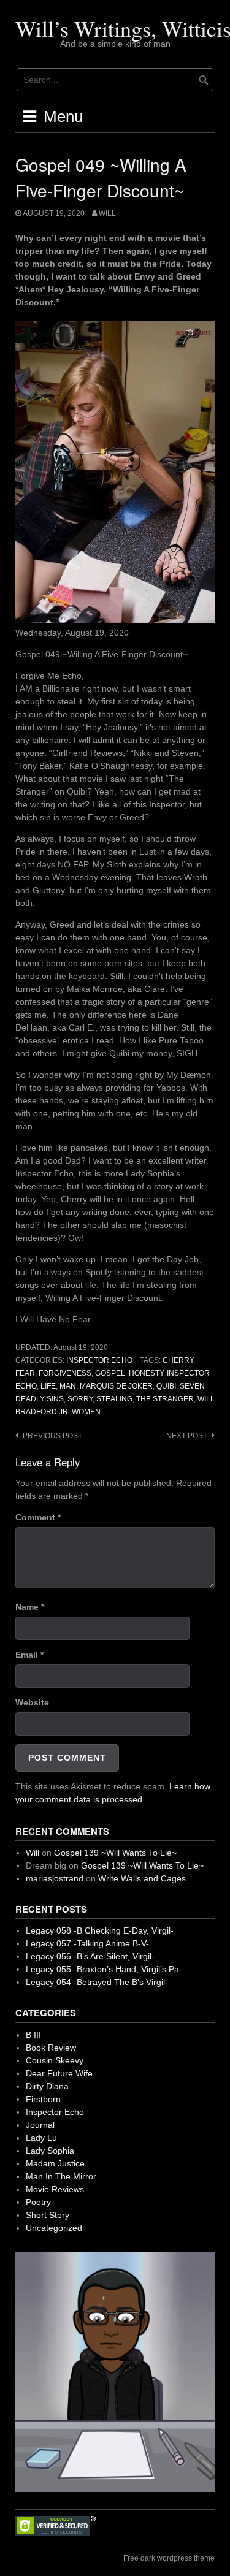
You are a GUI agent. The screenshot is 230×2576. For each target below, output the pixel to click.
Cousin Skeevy (55, 2060)
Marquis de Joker (116, 1386)
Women (86, 1412)
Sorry (80, 1399)
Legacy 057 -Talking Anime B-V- (87, 1943)
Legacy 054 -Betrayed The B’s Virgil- (97, 1982)
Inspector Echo (99, 1360)
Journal (40, 2125)
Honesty (146, 1373)
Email (29, 1655)
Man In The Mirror (61, 2176)
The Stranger (165, 1399)
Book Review (51, 2048)
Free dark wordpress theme (169, 2558)
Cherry (178, 1360)
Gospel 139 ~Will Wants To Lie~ (115, 1853)
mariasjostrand (55, 1878)
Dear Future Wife (59, 2073)
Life (48, 1386)
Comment (38, 1517)
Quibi (166, 1386)
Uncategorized (54, 2228)
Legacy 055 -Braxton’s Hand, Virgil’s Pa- (104, 1969)
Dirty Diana (47, 2086)
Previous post (52, 1436)
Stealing (114, 1399)
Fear (25, 1373)
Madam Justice (55, 2163)
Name (30, 1607)
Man (68, 1386)
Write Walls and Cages (142, 1878)
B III (33, 2035)
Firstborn (43, 2099)
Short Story (48, 2215)
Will (107, 213)
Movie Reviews (55, 2189)
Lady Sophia (50, 2151)
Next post (187, 1436)
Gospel (110, 1373)
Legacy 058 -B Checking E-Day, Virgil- (100, 1930)
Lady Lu (41, 2138)
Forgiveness (65, 1373)
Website (32, 1702)
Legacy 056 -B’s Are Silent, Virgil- (90, 1956)
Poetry (38, 2202)
